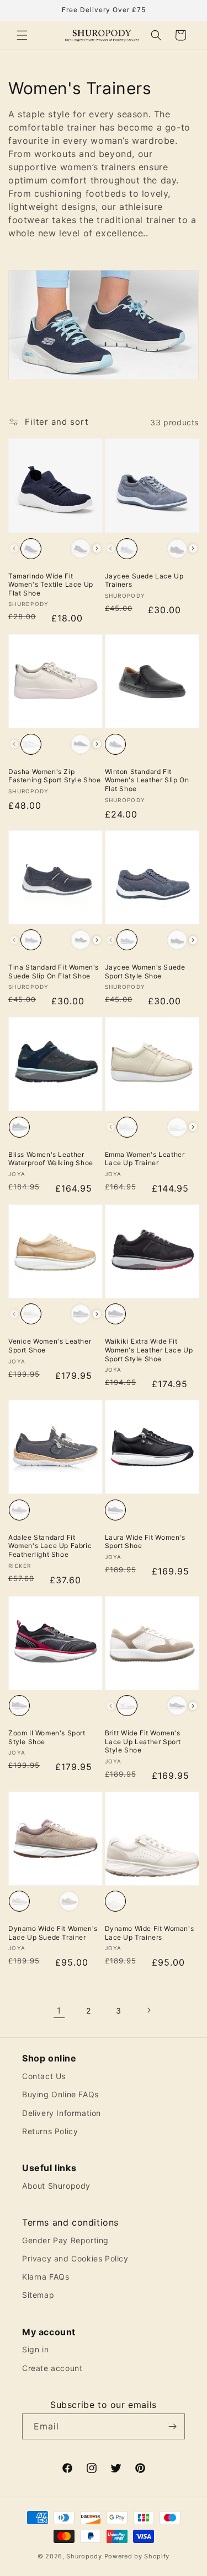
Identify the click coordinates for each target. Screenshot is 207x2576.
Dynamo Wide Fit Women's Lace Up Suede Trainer (53, 1933)
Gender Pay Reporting (65, 2240)
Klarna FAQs (46, 2277)
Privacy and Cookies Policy (75, 2258)
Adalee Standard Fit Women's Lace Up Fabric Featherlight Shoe (50, 1546)
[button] (22, 35)
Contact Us (44, 2076)
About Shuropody (56, 2186)
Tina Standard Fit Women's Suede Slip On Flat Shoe (54, 972)
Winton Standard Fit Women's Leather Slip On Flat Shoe (147, 780)
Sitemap (38, 2295)
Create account (52, 2368)
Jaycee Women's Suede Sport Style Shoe (145, 972)
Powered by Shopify (137, 2556)
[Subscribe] (172, 2426)
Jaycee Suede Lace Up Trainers (144, 580)
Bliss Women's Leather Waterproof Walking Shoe (51, 1159)
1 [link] (59, 2011)
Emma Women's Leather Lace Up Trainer (145, 1159)
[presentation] (97, 548)
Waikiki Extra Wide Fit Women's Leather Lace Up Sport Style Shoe (149, 1350)
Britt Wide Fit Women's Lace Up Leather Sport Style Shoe (143, 1741)
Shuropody (84, 2556)
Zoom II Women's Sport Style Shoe (47, 1737)
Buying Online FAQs (60, 2094)
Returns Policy (50, 2131)
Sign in (35, 2349)
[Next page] (148, 2010)
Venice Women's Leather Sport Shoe (50, 1346)
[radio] (31, 549)
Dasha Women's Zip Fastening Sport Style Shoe (55, 776)
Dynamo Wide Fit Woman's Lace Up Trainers (150, 1933)
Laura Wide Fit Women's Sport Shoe (145, 1542)
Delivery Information (62, 2113)
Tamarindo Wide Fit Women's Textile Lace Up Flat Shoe (51, 585)
